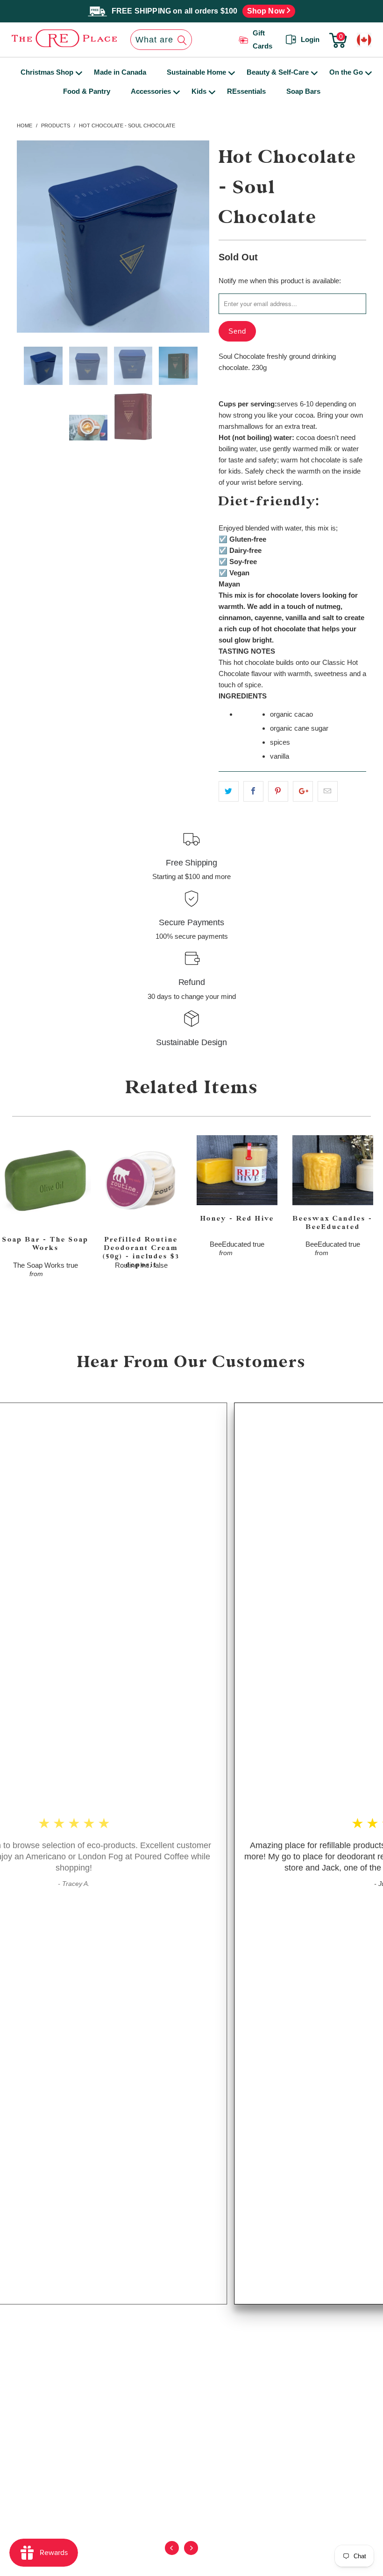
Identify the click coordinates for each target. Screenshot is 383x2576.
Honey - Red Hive (237, 1170)
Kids (199, 91)
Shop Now (267, 11)
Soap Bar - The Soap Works (46, 1181)
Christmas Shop (47, 72)
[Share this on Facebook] (253, 791)
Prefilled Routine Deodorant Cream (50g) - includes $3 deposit (141, 1181)
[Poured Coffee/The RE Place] (48, 38)
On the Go (346, 72)
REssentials (246, 91)
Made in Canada (120, 72)
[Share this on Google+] (303, 791)
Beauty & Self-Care (278, 72)
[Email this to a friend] (328, 791)
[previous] (32, 237)
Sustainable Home (196, 72)
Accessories (151, 91)
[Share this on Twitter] (229, 791)
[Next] (190, 2555)
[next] (194, 237)
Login (310, 39)
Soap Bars (303, 91)
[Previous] (171, 2555)
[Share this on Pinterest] (278, 791)
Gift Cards (262, 40)
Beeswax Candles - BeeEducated (333, 1170)
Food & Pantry (87, 91)
